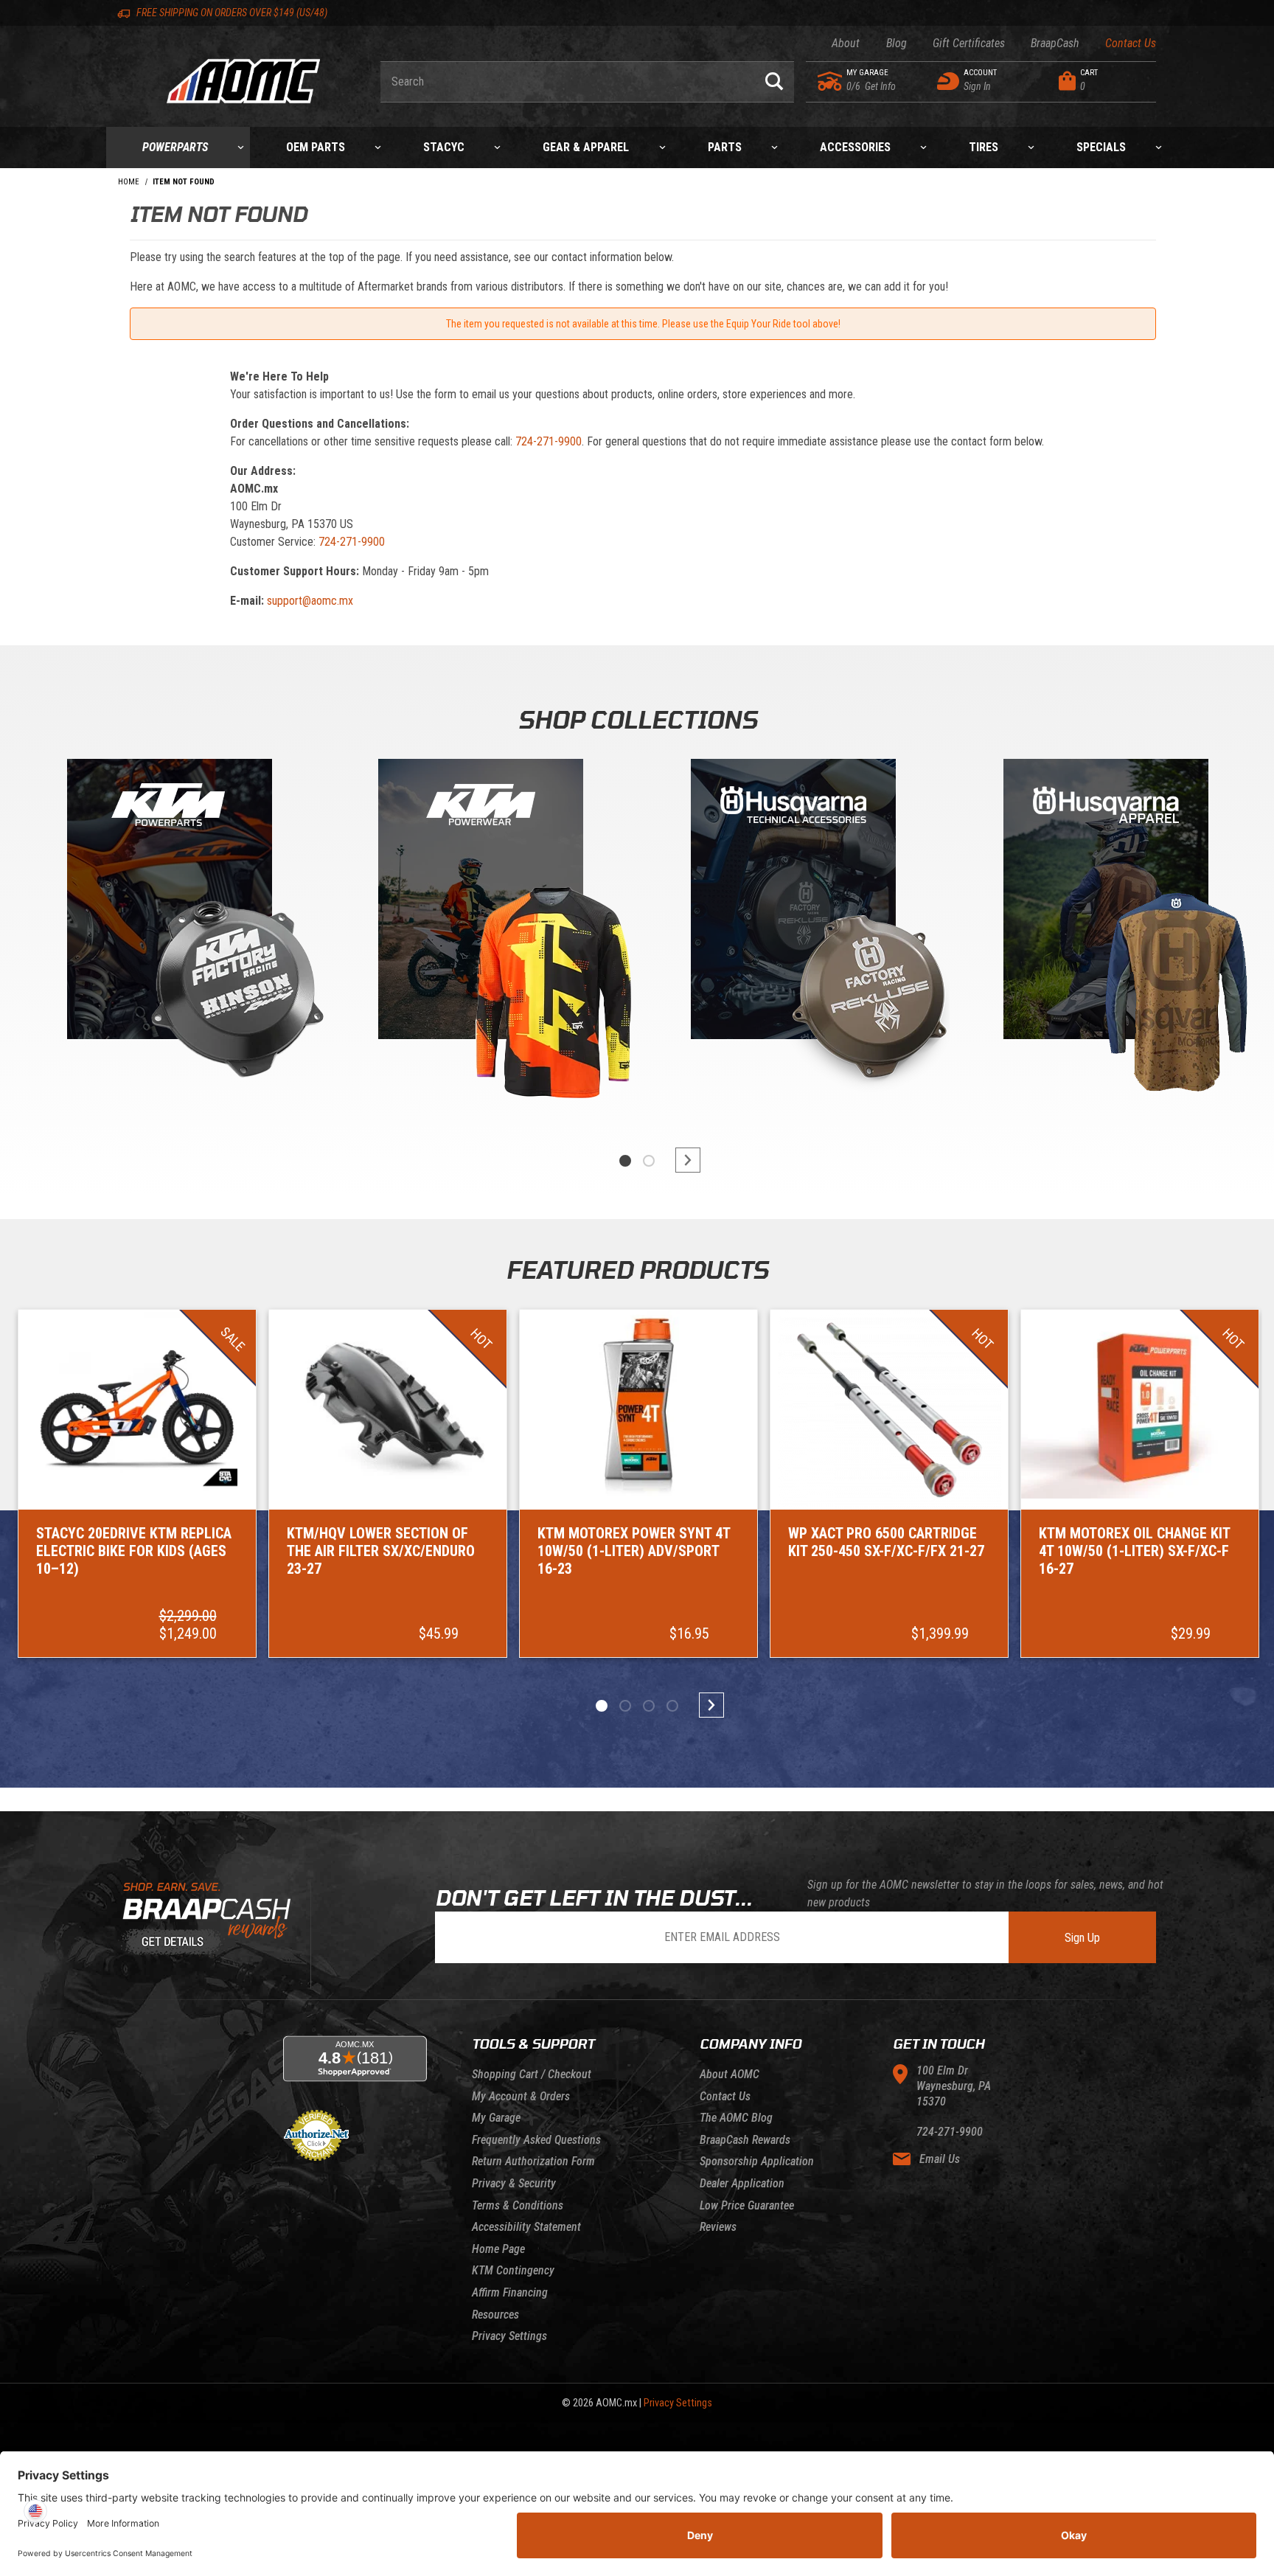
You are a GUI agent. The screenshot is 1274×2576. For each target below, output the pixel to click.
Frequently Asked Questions (536, 2140)
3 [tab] (649, 1706)
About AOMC (730, 2074)
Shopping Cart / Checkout (532, 2074)
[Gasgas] (793, 902)
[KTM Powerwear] (481, 902)
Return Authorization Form (533, 2161)
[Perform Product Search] (774, 82)
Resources (495, 2315)
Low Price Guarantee (747, 2205)
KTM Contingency (513, 2270)
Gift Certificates (969, 43)
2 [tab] (649, 1161)
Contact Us (1131, 43)
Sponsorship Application (757, 2161)
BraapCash (1055, 43)
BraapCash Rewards (745, 2140)
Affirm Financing (510, 2292)
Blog (896, 43)
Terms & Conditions (518, 2205)
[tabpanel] (168, 936)
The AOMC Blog (736, 2118)
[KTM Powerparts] (168, 902)
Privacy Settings (509, 2336)
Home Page (498, 2249)
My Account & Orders (521, 2096)
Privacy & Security (514, 2183)
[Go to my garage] (831, 81)
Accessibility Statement (526, 2227)
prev (593, 1160)
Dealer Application (742, 2183)
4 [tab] (672, 1706)
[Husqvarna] (1106, 902)
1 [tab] (625, 1161)
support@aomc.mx (310, 601)
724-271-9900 (549, 441)
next (681, 1160)
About (846, 43)
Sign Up (1082, 1938)
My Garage (496, 2118)
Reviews (718, 2227)
